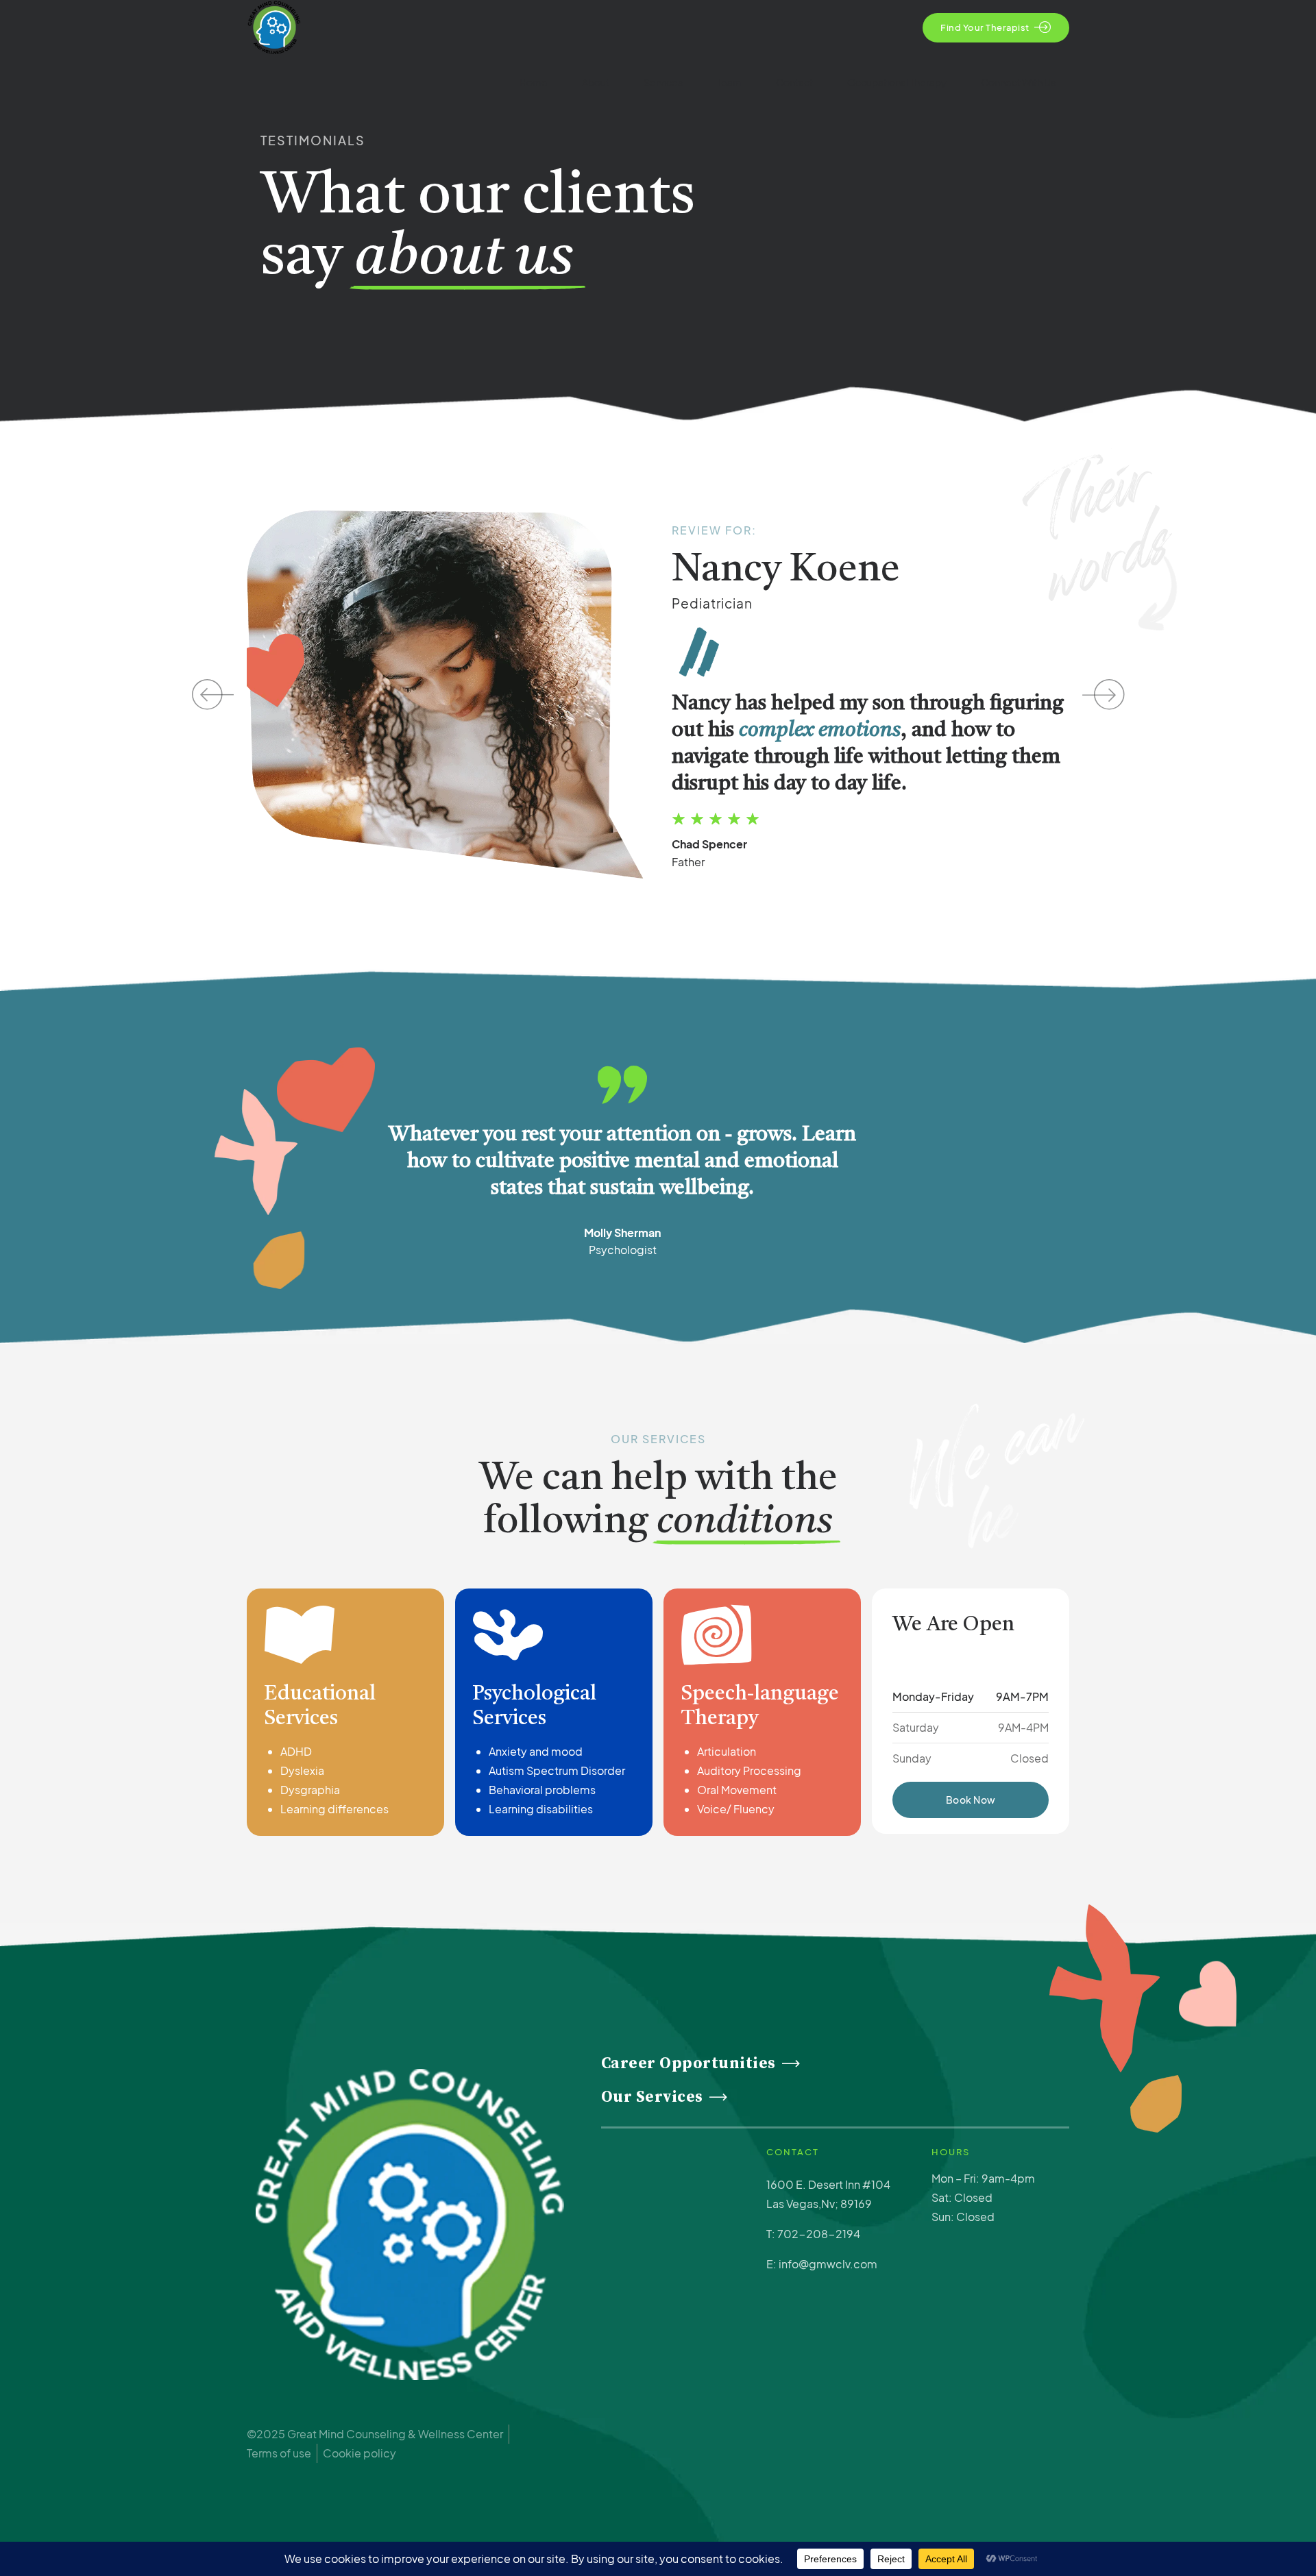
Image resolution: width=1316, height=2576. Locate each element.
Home (534, 82)
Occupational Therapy (897, 82)
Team (729, 82)
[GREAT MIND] (410, 2224)
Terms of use (279, 2453)
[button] (207, 695)
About (596, 82)
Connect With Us (1018, 82)
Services (663, 82)
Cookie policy (360, 2453)
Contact (794, 82)
